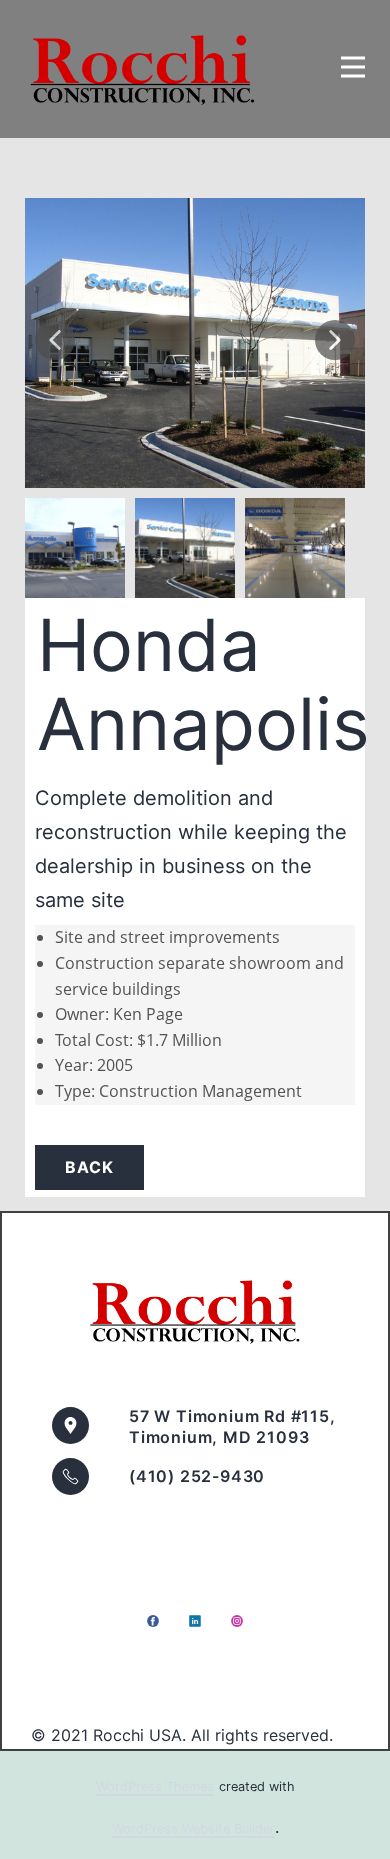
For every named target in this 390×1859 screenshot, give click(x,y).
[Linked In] (195, 1621)
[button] (55, 340)
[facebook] (153, 1621)
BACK (89, 1167)
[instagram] (237, 1621)
